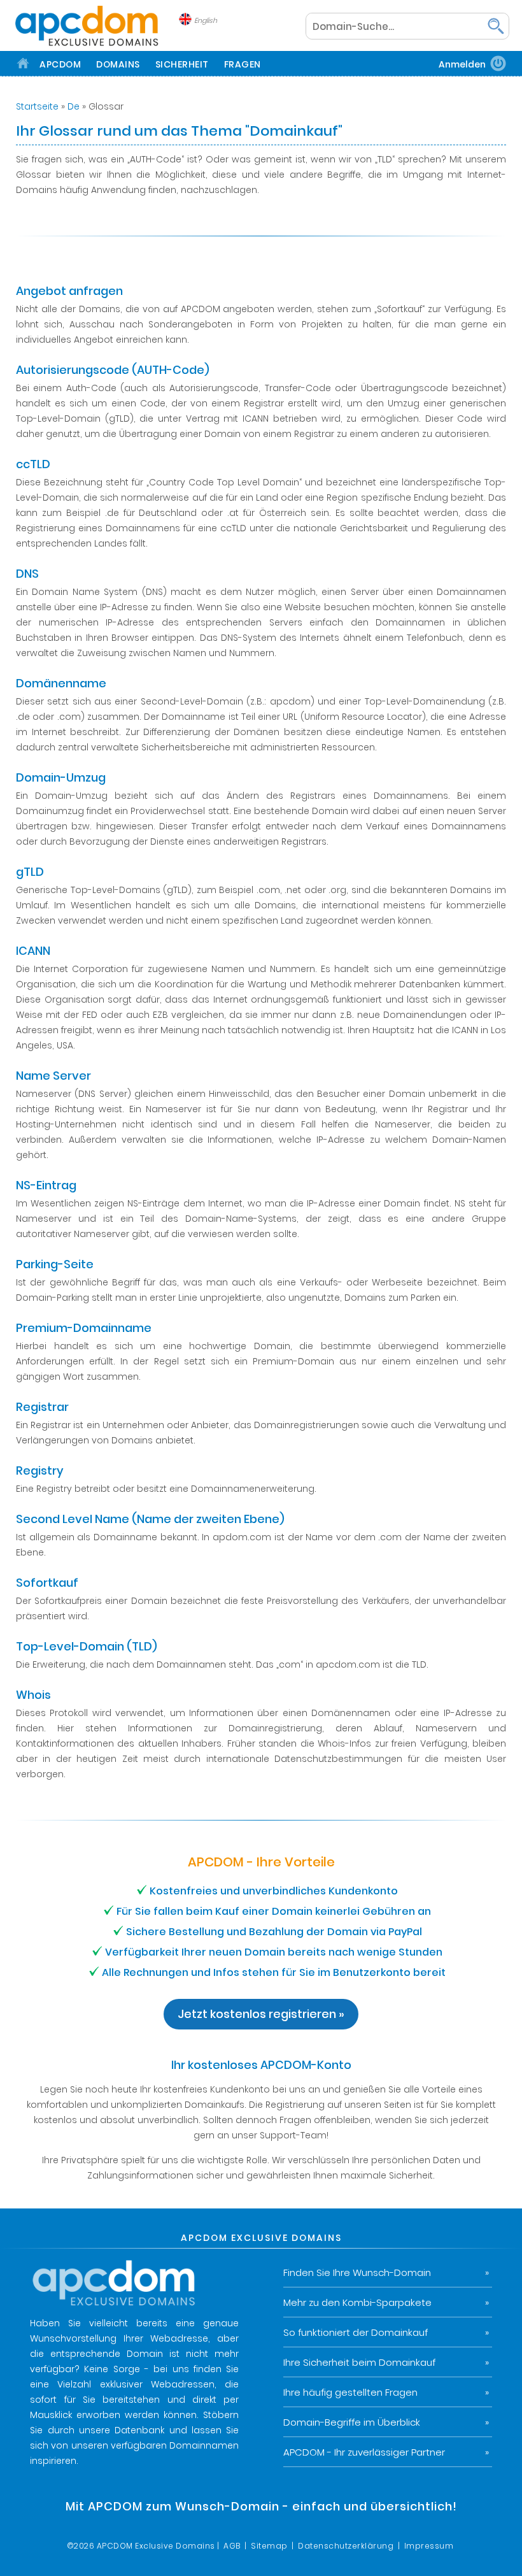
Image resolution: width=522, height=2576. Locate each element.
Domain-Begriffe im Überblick (352, 2422)
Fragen (243, 64)
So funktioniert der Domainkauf (356, 2332)
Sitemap (269, 2546)
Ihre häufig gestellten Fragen (350, 2392)
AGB (232, 2546)
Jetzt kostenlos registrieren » (261, 2014)
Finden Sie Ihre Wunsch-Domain (357, 2272)
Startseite (37, 106)
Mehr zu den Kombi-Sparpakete (357, 2302)
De (74, 106)
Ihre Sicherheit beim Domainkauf (359, 2362)
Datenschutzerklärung (346, 2546)
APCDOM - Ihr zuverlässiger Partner (364, 2452)
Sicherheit (182, 64)
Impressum (429, 2546)
